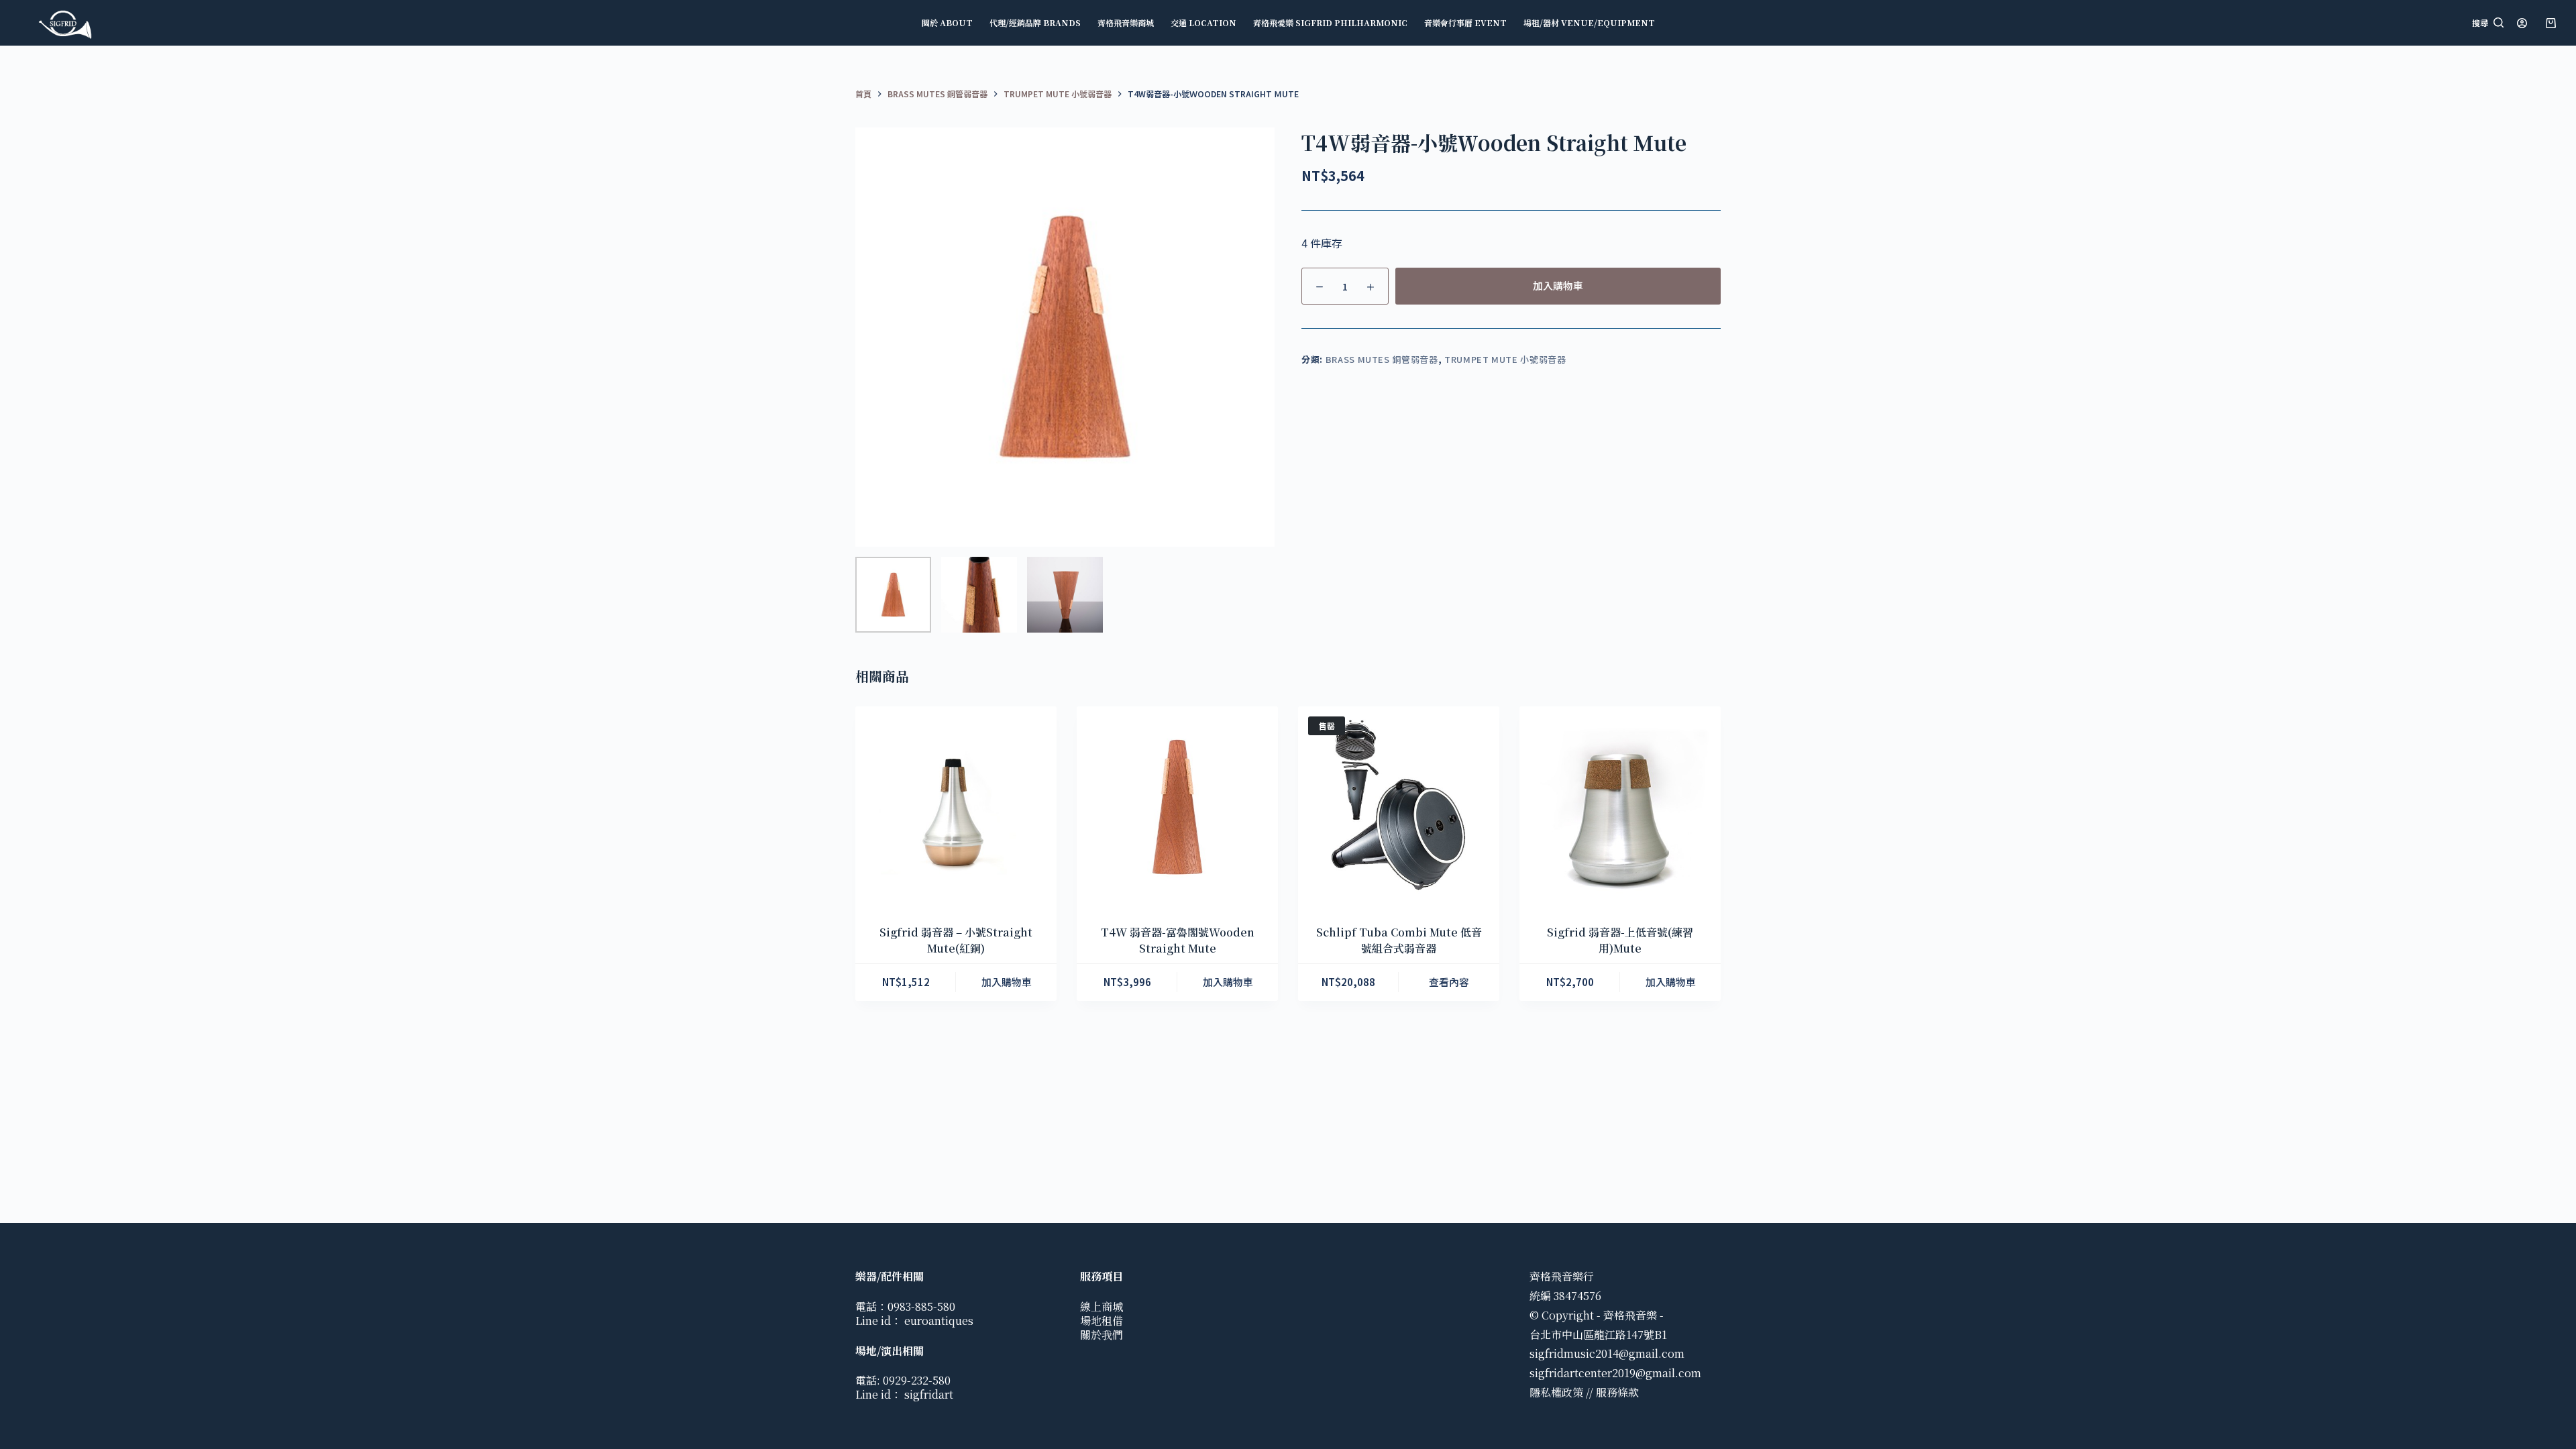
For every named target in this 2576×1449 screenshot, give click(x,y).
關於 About (947, 22)
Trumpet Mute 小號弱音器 (1505, 359)
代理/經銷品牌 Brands (1035, 22)
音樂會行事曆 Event (1465, 22)
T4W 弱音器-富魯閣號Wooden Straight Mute (1178, 940)
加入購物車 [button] (1007, 982)
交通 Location (1203, 22)
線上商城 (1102, 1306)
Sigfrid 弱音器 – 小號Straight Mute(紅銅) (956, 940)
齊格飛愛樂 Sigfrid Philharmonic (1330, 22)
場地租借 (1102, 1321)
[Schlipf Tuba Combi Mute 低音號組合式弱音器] (1399, 807)
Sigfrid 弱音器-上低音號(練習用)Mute (1620, 940)
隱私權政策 (1556, 1392)
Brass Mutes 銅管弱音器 (1382, 359)
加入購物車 (1558, 285)
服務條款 (1617, 1392)
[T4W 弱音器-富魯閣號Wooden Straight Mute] (1177, 807)
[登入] (2522, 23)
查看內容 (1449, 982)
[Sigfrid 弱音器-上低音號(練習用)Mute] (1620, 807)
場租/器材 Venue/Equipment (1589, 22)
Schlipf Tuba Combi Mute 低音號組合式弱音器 (1399, 940)
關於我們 (1102, 1335)
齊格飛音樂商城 (1126, 22)
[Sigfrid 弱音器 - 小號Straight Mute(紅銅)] (956, 807)
